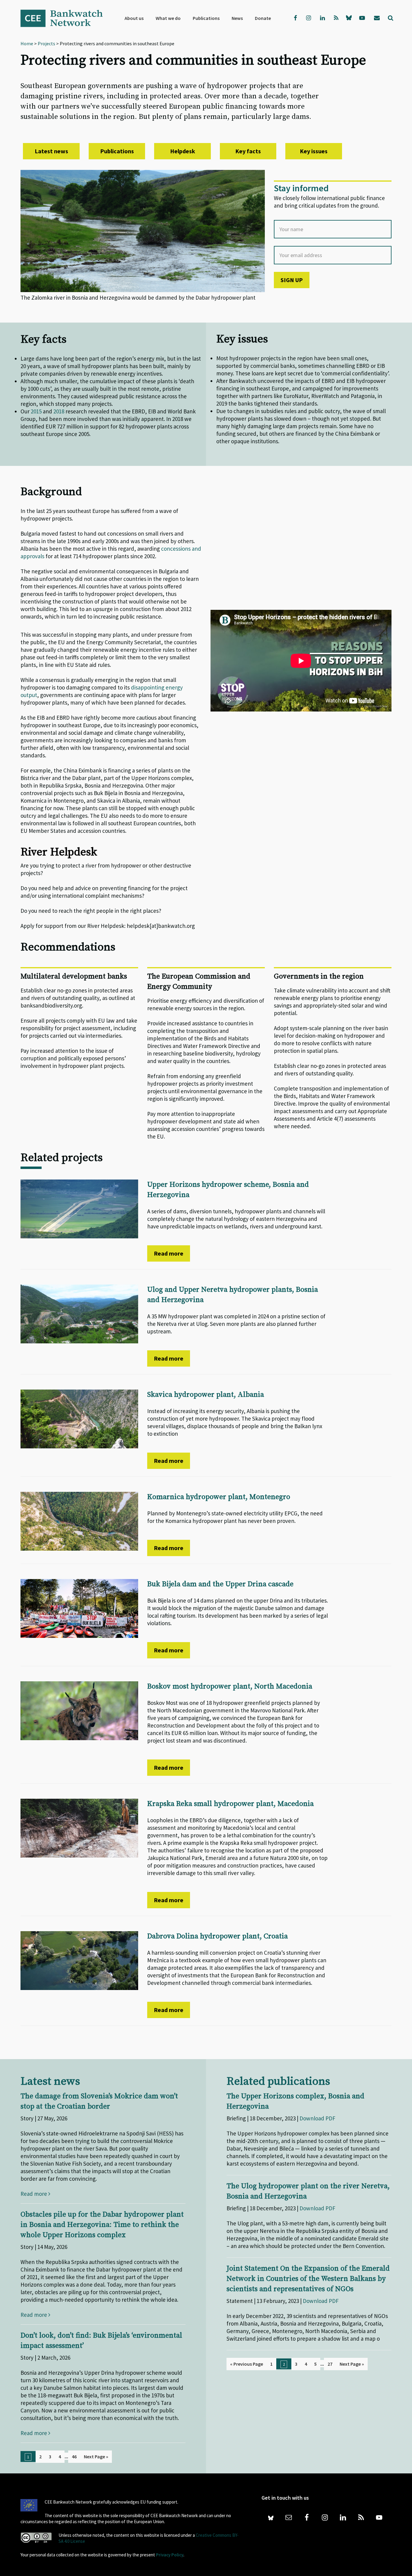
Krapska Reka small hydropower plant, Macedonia (230, 1804)
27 (330, 2364)
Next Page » (96, 2457)
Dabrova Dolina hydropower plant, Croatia (217, 1936)
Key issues (314, 151)
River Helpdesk (59, 852)
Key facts (248, 151)
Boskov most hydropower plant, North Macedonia (230, 1686)
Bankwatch (66, 18)
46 (74, 2457)
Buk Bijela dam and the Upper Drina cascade (220, 1584)
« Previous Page (247, 2364)
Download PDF (317, 2118)
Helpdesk (183, 151)
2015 (36, 411)
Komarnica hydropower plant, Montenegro (219, 1497)
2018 (59, 411)
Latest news (51, 151)
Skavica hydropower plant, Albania (206, 1395)
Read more (169, 1253)
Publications (117, 151)
